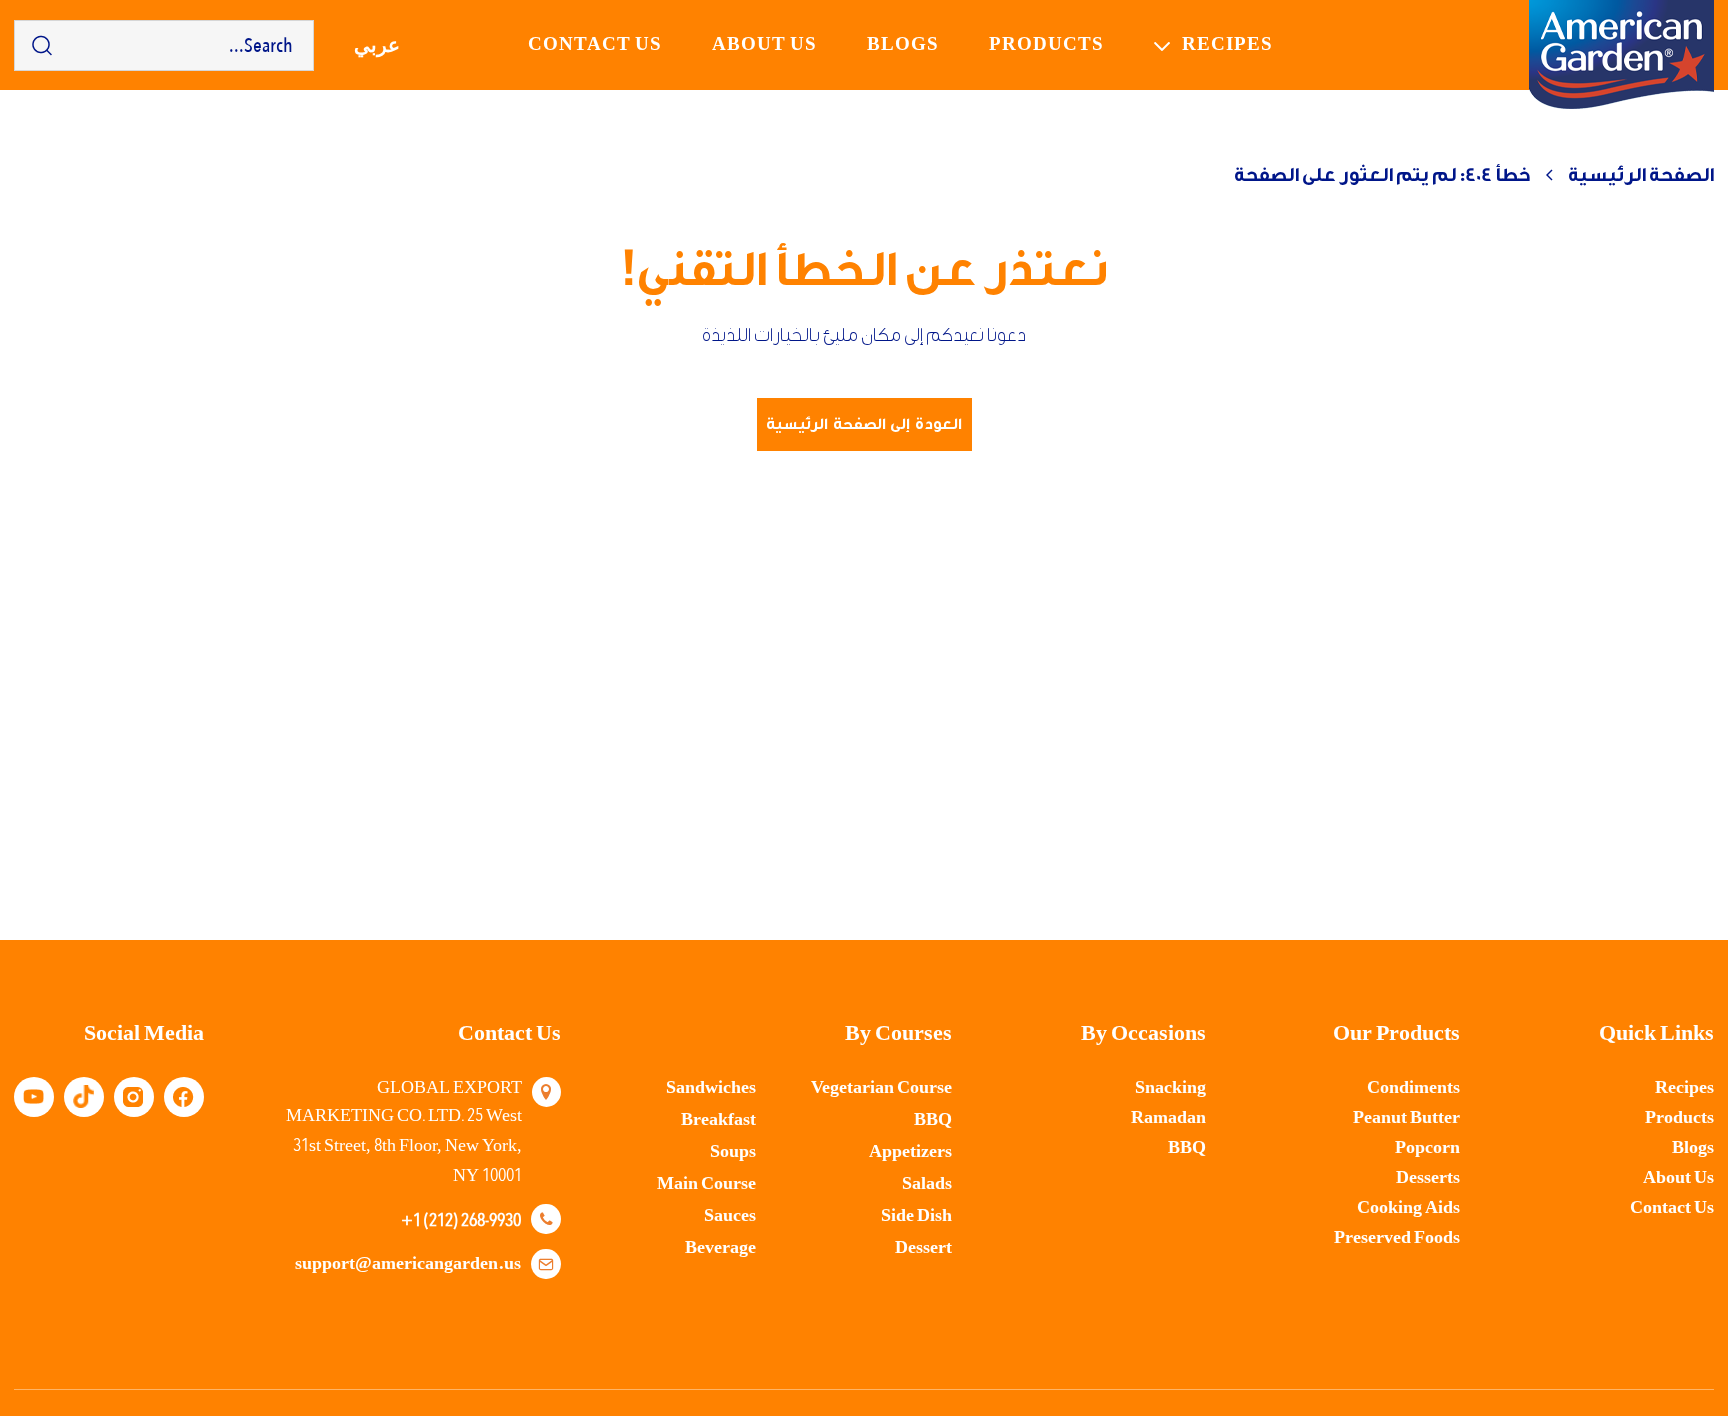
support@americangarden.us (408, 1263)
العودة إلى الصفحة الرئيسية (863, 424)
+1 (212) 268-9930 (461, 1219)
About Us (764, 44)
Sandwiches (711, 1087)
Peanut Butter (1406, 1117)
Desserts (1428, 1177)
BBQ (1187, 1147)
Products (1046, 44)
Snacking (1170, 1087)
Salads (927, 1183)
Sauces (730, 1215)
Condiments (1413, 1087)
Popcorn (1427, 1147)
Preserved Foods (1397, 1237)
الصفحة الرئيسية (1641, 175)
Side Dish (916, 1215)
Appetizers (910, 1151)
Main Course (706, 1183)
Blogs (903, 44)
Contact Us (1672, 1207)
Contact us (595, 44)
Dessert (923, 1247)
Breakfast (718, 1119)
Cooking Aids (1408, 1207)
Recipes (1227, 44)
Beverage (720, 1247)
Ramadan (1168, 1117)
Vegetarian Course (881, 1087)
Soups (733, 1151)
